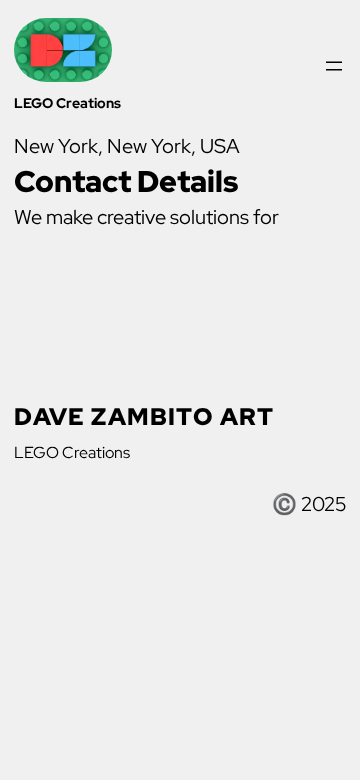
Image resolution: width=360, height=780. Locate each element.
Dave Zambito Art (144, 416)
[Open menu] (334, 66)
